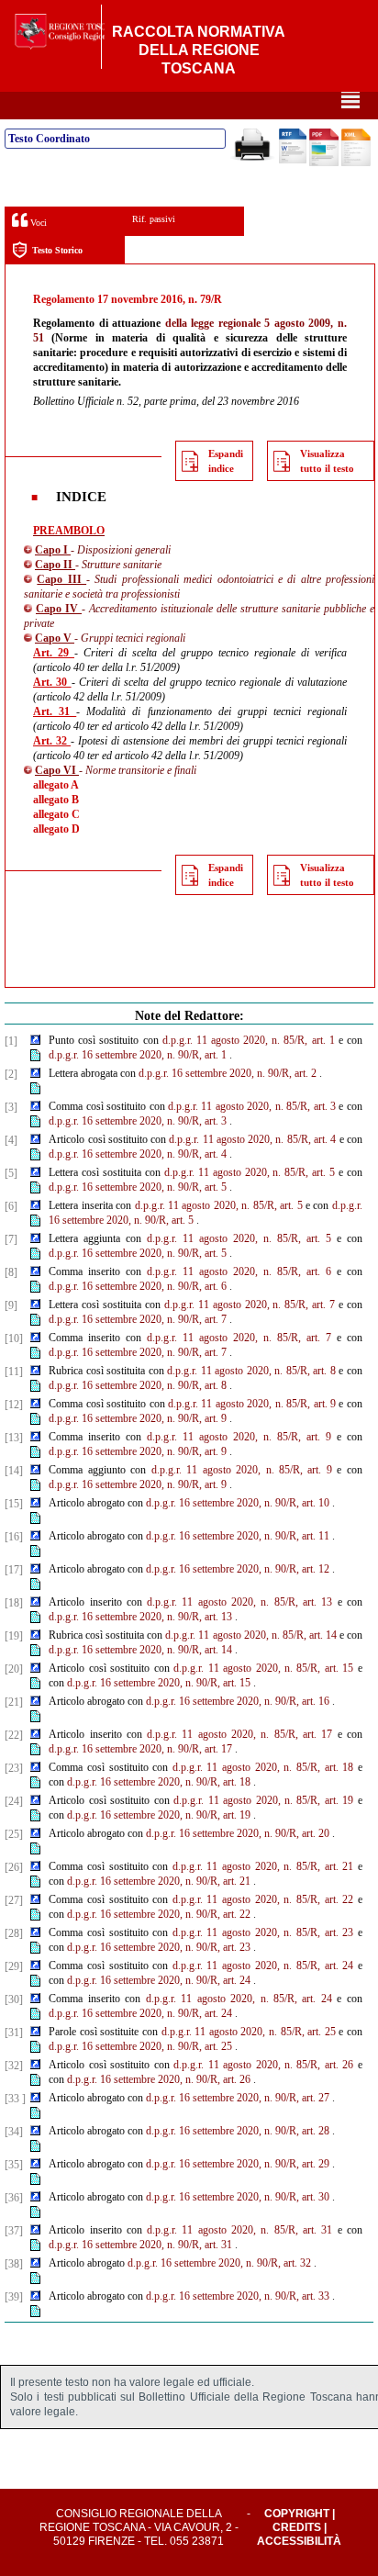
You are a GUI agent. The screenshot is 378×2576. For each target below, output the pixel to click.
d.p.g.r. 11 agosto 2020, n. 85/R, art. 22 (263, 1899)
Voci (37, 223)
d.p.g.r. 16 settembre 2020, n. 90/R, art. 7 (138, 1319)
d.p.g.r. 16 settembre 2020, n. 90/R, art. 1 (138, 1055)
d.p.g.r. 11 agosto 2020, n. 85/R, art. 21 (263, 1866)
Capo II (55, 565)
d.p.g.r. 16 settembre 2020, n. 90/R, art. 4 (138, 1154)
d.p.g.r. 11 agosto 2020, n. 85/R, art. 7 (250, 1305)
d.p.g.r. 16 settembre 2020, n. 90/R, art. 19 (159, 1815)
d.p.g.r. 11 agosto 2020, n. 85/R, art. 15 (263, 1668)
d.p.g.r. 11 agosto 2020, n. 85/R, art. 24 (263, 1966)
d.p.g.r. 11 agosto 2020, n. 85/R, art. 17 (239, 1734)
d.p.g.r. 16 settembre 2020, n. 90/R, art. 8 (138, 1385)
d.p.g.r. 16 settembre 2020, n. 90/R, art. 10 (238, 1503)
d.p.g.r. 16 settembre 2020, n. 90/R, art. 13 (140, 1617)
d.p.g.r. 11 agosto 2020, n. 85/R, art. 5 (250, 1172)
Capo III (61, 579)
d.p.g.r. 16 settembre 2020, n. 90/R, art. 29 (238, 2164)
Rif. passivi (154, 219)
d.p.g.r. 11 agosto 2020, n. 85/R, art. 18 (263, 1767)
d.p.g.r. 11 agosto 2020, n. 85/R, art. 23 (263, 1932)
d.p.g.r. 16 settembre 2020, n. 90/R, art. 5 (138, 1187)
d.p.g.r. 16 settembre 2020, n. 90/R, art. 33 (238, 2296)
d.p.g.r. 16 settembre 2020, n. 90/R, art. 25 (140, 2046)
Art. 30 (52, 682)
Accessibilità (299, 2541)
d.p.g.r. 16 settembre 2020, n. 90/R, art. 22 (159, 1914)
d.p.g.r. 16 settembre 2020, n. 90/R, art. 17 (140, 1749)
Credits (297, 2527)
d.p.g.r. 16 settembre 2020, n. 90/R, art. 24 (159, 1980)
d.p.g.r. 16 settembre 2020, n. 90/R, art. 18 (159, 1782)
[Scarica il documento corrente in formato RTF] (293, 160)
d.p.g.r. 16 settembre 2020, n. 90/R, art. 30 (238, 2197)
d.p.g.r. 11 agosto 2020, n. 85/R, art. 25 (249, 2032)
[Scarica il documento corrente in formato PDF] (324, 162)
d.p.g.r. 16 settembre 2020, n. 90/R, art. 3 (138, 1121)
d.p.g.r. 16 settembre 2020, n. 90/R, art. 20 (238, 1833)
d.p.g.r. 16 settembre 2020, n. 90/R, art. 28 (238, 2131)
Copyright (297, 2514)
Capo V (55, 638)
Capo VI (57, 770)
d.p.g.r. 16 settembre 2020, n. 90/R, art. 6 (138, 1286)
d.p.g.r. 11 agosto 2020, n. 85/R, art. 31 (239, 2230)
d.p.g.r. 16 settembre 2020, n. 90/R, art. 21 (159, 1881)
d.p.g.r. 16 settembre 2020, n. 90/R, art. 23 (159, 1947)
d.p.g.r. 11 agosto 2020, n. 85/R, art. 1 (249, 1040)
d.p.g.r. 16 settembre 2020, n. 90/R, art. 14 (140, 1650)
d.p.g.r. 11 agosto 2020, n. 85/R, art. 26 (263, 2065)
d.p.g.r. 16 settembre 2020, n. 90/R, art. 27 (238, 2098)
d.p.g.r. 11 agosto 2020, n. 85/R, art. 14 (250, 1635)
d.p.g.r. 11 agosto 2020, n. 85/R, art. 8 (251, 1371)
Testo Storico (57, 250)
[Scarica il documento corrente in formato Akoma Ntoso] (356, 162)
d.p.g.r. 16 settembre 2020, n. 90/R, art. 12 (238, 1569)
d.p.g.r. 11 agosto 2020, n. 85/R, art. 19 (263, 1800)
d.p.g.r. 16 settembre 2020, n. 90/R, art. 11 (238, 1536)
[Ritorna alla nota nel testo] (35, 1041)
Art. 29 (54, 653)
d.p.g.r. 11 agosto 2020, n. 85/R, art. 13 (239, 1602)
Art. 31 (55, 711)
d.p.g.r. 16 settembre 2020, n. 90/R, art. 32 (219, 2263)
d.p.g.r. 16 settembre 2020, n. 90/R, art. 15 (159, 1683)
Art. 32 (52, 741)
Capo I (53, 550)
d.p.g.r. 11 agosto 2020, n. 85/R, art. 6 (239, 1271)
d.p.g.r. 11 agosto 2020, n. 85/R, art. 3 (252, 1106)
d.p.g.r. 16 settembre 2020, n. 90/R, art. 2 (228, 1073)
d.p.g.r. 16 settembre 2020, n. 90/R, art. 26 (159, 2079)
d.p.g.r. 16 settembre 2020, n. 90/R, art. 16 (238, 1701)
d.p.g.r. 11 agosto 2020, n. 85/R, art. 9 (252, 1404)
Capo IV (59, 609)
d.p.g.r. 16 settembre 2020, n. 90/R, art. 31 (140, 2245)
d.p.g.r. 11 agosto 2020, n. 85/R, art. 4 (252, 1139)
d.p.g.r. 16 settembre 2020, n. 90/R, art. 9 (138, 1418)
